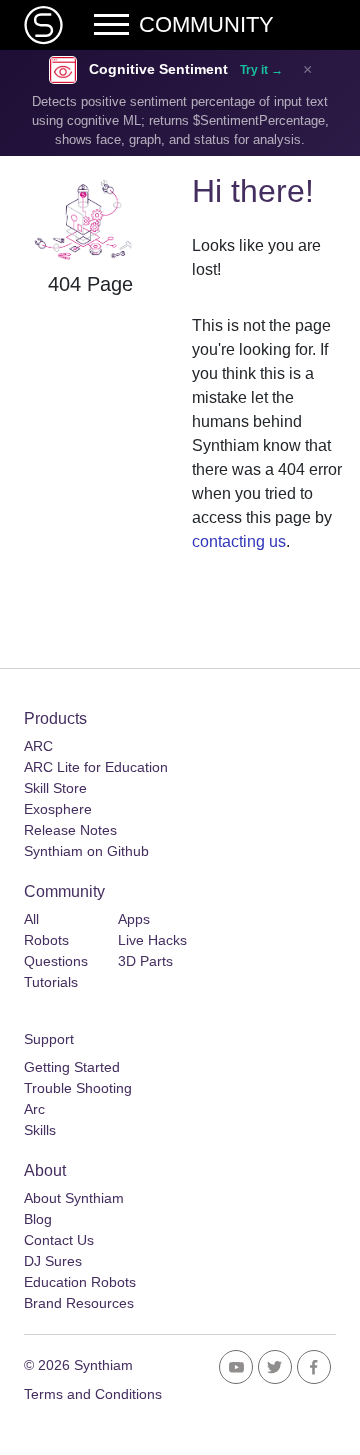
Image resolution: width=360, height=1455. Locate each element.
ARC (38, 746)
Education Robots (80, 1282)
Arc (34, 1109)
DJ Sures (53, 1261)
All (31, 919)
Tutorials (51, 982)
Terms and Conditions (93, 1394)
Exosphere (58, 809)
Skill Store (55, 788)
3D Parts (145, 961)
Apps (134, 919)
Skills (40, 1130)
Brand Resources (79, 1303)
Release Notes (70, 830)
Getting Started (72, 1067)
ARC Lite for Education (96, 767)
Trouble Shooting (78, 1088)
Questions (56, 961)
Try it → (261, 70)
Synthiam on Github (86, 851)
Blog (38, 1219)
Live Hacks (152, 940)
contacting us (239, 541)
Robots (46, 940)
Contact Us (59, 1240)
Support (49, 1039)
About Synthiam (74, 1198)
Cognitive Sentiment (158, 69)
